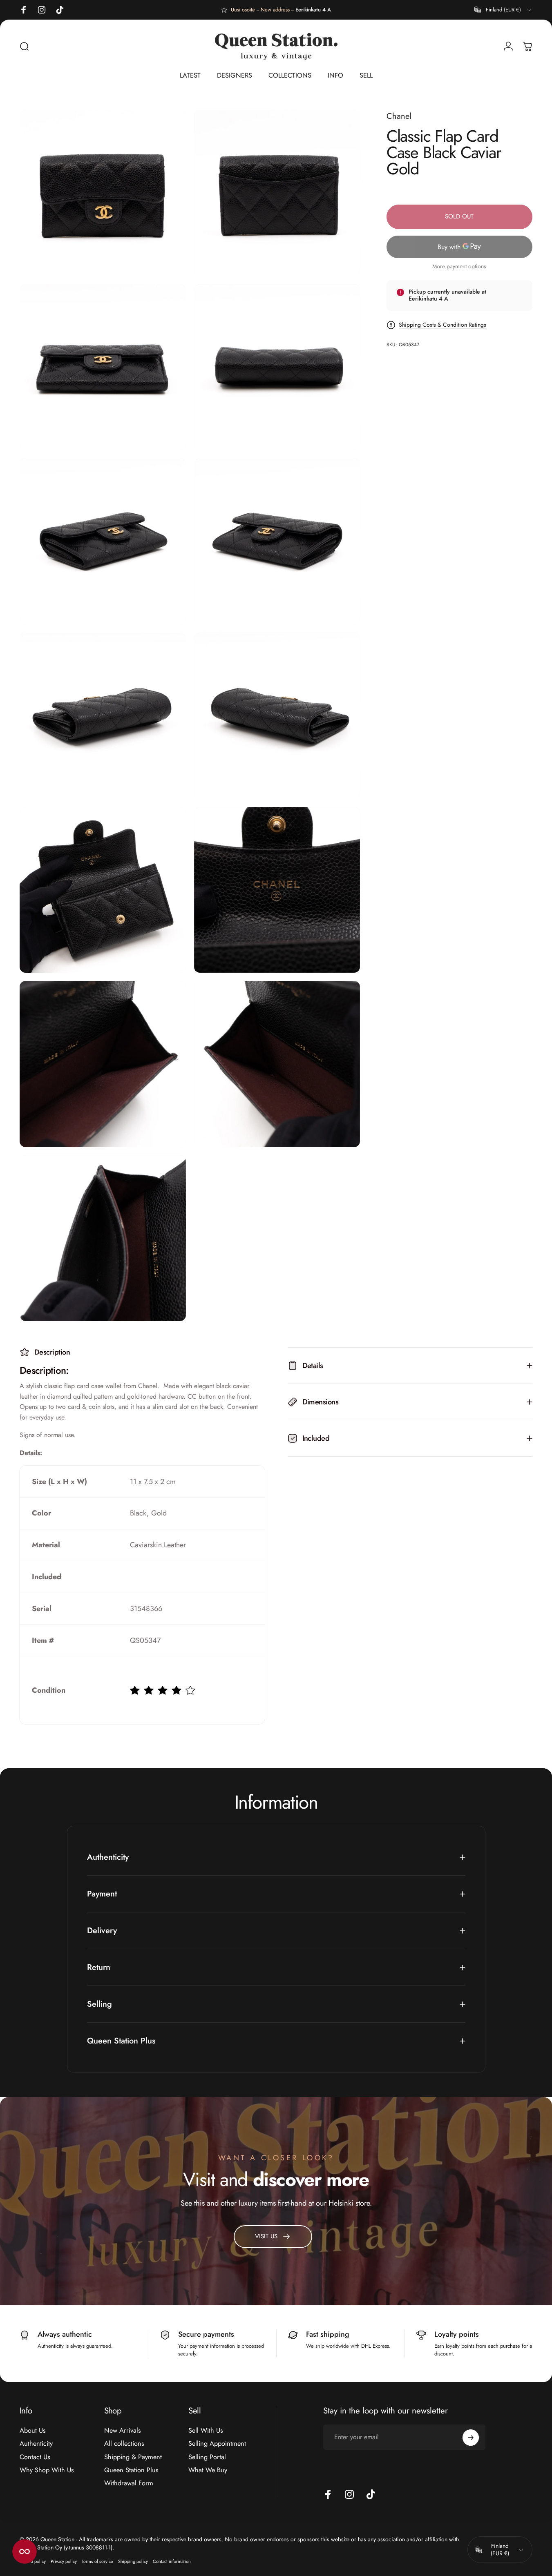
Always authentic (65, 2334)
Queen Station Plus (131, 2470)
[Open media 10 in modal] (277, 890)
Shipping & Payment (133, 2457)
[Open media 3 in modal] (103, 367)
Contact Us (35, 2457)
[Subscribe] (471, 2438)
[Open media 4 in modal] (277, 367)
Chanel (399, 116)
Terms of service (97, 2561)
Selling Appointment (217, 2444)
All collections (124, 2444)
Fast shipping (328, 2334)
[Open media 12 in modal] (277, 1064)
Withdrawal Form (129, 2483)
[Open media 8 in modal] (277, 716)
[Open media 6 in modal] (277, 541)
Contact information (172, 2561)
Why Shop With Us (47, 2470)
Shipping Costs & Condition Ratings (442, 325)
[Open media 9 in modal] (103, 890)
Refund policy (33, 2561)
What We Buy (208, 2470)
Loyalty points (457, 2334)
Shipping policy (133, 2561)
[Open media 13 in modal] (103, 1238)
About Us (33, 2431)
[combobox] (503, 10)
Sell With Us (206, 2431)
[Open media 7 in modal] (103, 716)
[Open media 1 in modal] (103, 193)
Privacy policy (64, 2561)
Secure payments (206, 2334)
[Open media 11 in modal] (103, 1064)
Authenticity (36, 2444)
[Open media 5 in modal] (103, 541)
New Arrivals (123, 2431)
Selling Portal (207, 2457)
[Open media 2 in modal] (277, 193)
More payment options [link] (459, 267)
